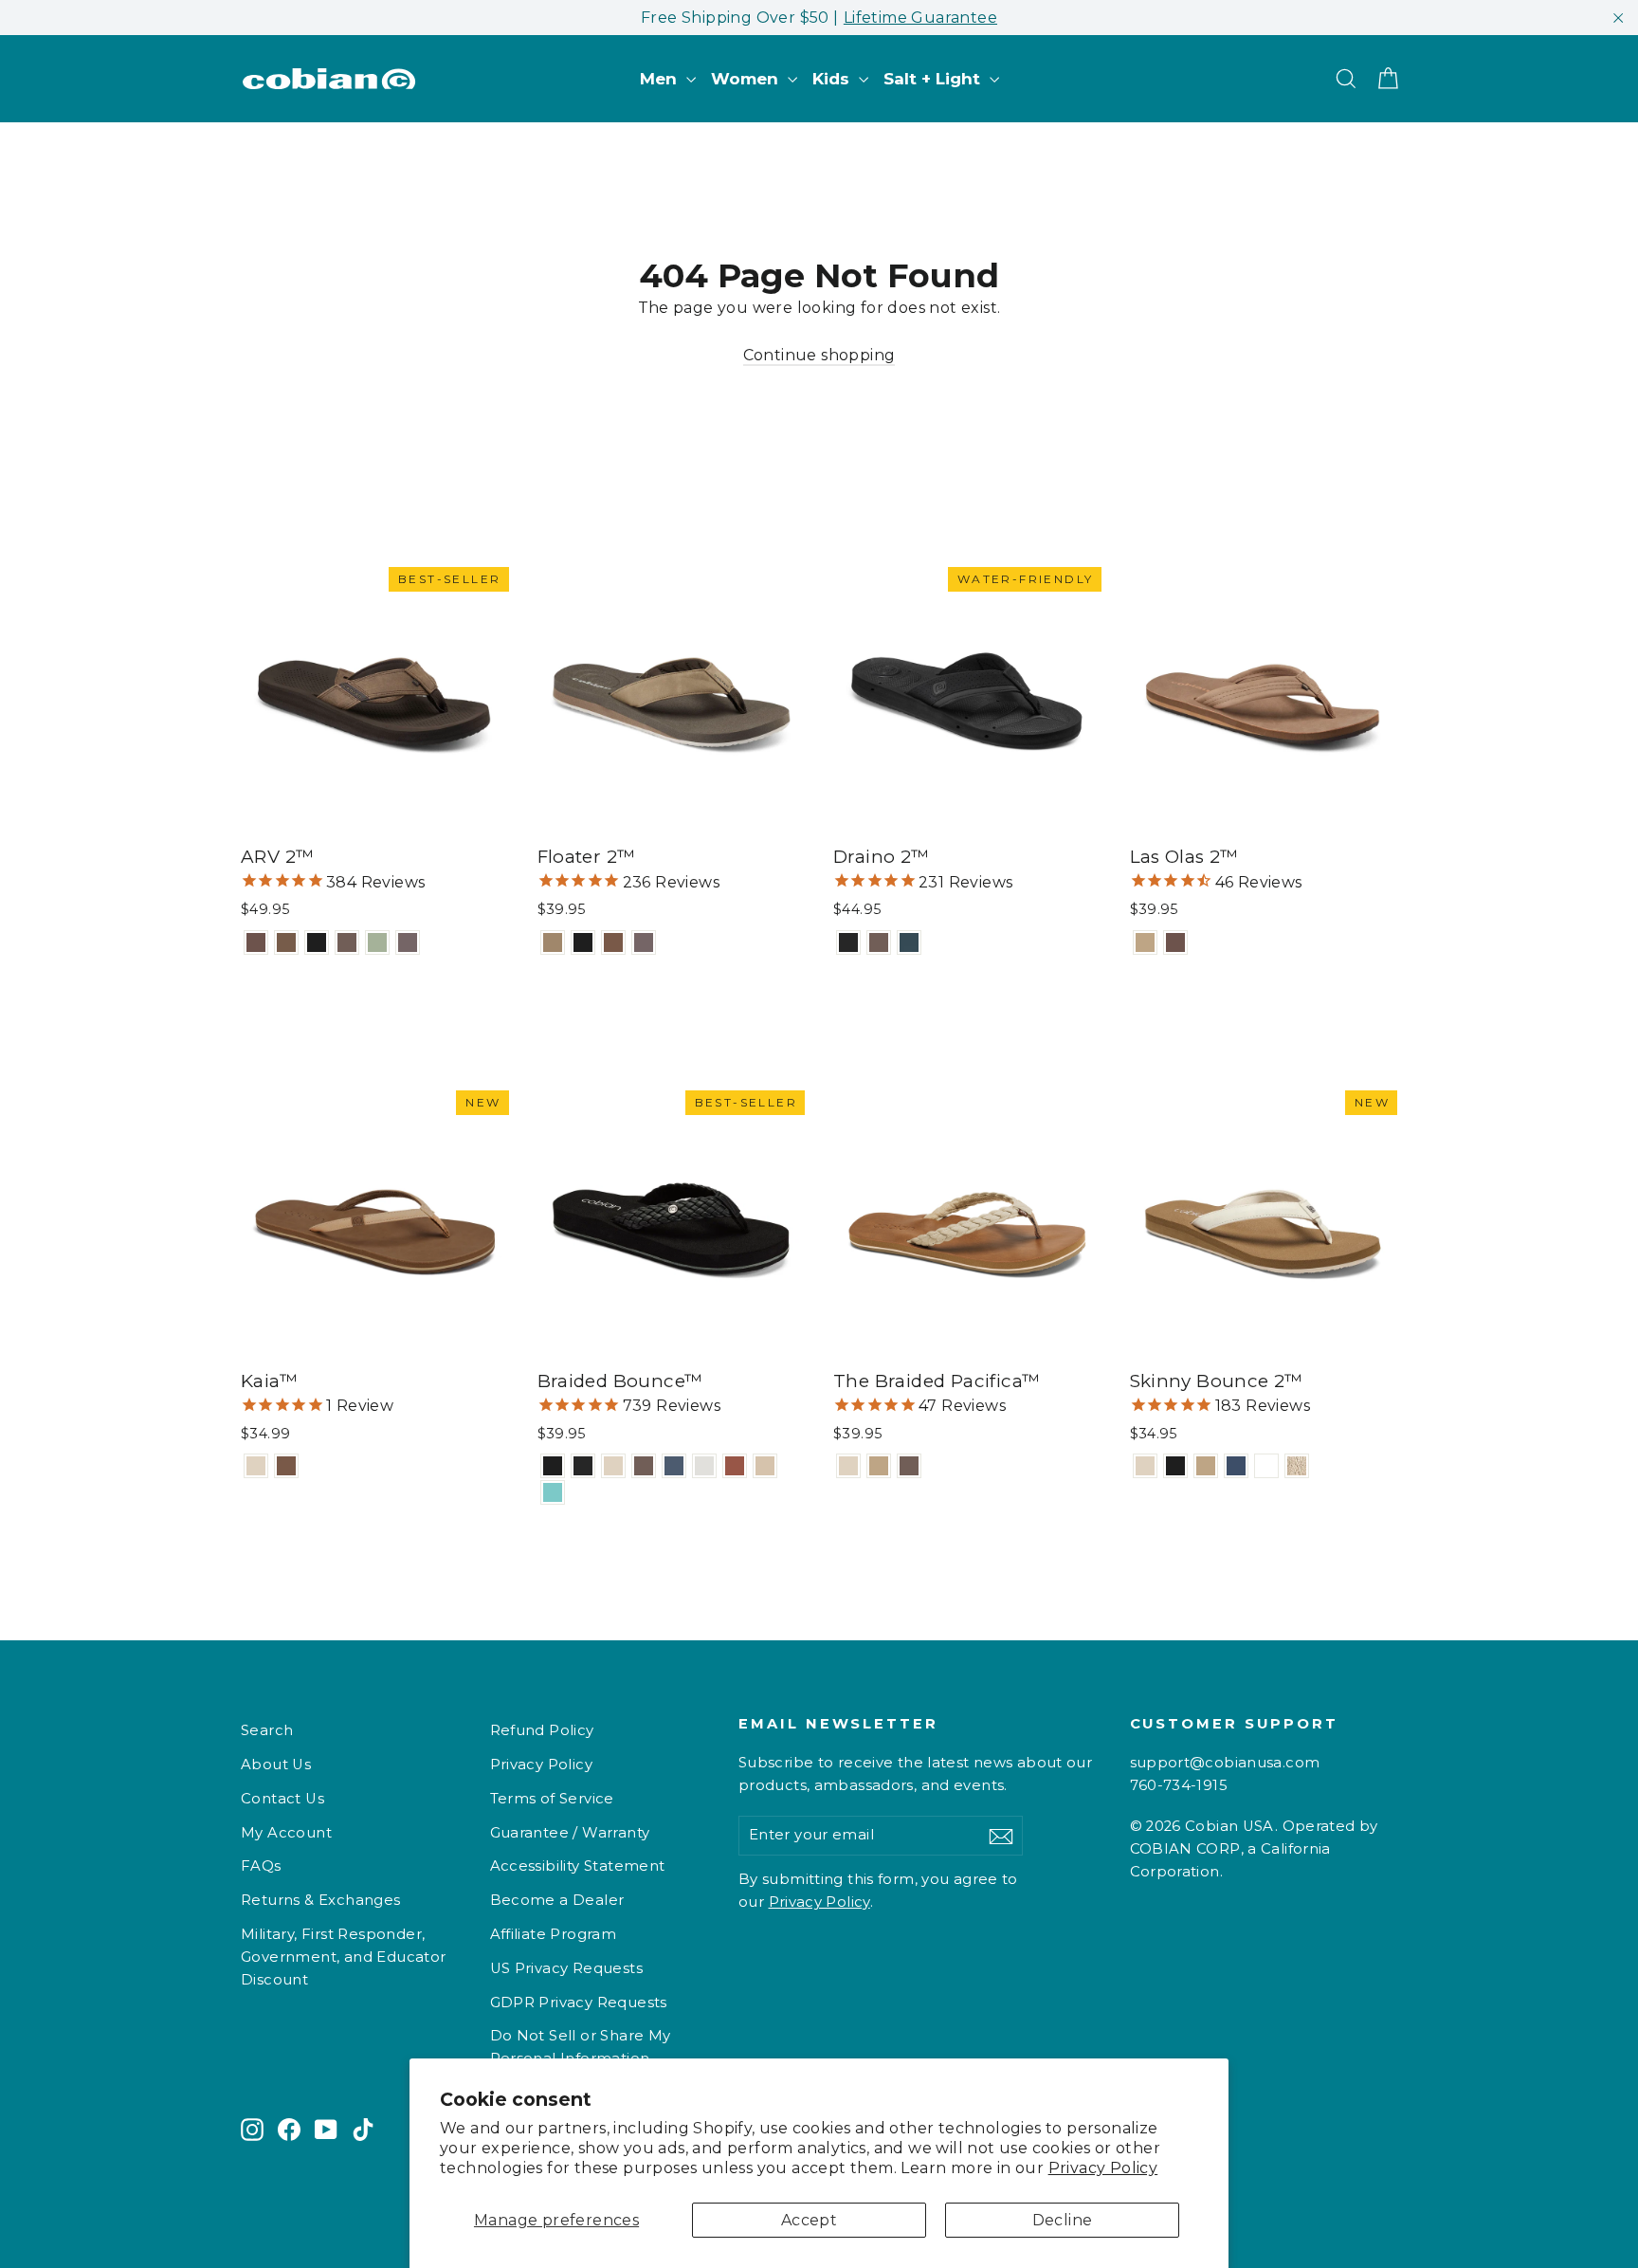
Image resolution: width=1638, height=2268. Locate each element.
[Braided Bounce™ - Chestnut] (735, 1466)
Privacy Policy (1103, 2168)
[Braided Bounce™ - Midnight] (583, 1466)
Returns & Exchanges (321, 1900)
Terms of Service (552, 1799)
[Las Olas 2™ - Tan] (1145, 942)
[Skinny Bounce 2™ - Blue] (1236, 1466)
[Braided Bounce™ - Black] (553, 1466)
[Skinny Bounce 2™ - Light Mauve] (1266, 1466)
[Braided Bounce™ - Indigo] (674, 1466)
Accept (809, 2220)
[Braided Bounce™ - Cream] (613, 1466)
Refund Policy (542, 1730)
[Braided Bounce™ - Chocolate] (644, 1466)
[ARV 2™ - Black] (317, 942)
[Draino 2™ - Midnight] (848, 942)
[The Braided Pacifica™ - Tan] (879, 1466)
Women (747, 79)
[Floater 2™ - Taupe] (644, 942)
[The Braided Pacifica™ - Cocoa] (909, 1466)
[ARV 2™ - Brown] (256, 942)
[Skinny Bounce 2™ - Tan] (1206, 1466)
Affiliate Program (554, 1934)
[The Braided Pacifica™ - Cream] (848, 1466)
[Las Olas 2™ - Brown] (1175, 942)
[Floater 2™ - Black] (583, 942)
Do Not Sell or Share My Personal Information (581, 2047)
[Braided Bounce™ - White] (704, 1466)
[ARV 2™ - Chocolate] (347, 942)
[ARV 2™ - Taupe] (408, 942)
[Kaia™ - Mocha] (286, 1466)
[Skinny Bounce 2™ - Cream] (1145, 1466)
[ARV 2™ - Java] (286, 942)
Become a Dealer (557, 1900)
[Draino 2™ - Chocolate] (879, 942)
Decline (1063, 2220)
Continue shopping (819, 355)
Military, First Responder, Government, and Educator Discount (344, 1957)
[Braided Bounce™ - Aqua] (553, 1492)
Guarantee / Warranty (570, 1833)
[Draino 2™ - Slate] (909, 942)
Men (661, 79)
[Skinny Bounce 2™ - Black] (1175, 1466)
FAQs (261, 1866)
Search (267, 1730)
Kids (833, 79)
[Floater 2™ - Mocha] (613, 942)
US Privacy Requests (567, 1968)
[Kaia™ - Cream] (256, 1466)
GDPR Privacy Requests (579, 2003)
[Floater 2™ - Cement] (553, 942)
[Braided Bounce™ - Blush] (765, 1466)
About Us (276, 1765)
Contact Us (282, 1799)
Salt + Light (934, 79)
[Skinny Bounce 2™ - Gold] (1297, 1466)
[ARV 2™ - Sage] (377, 942)
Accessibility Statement (578, 1866)
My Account (286, 1833)
